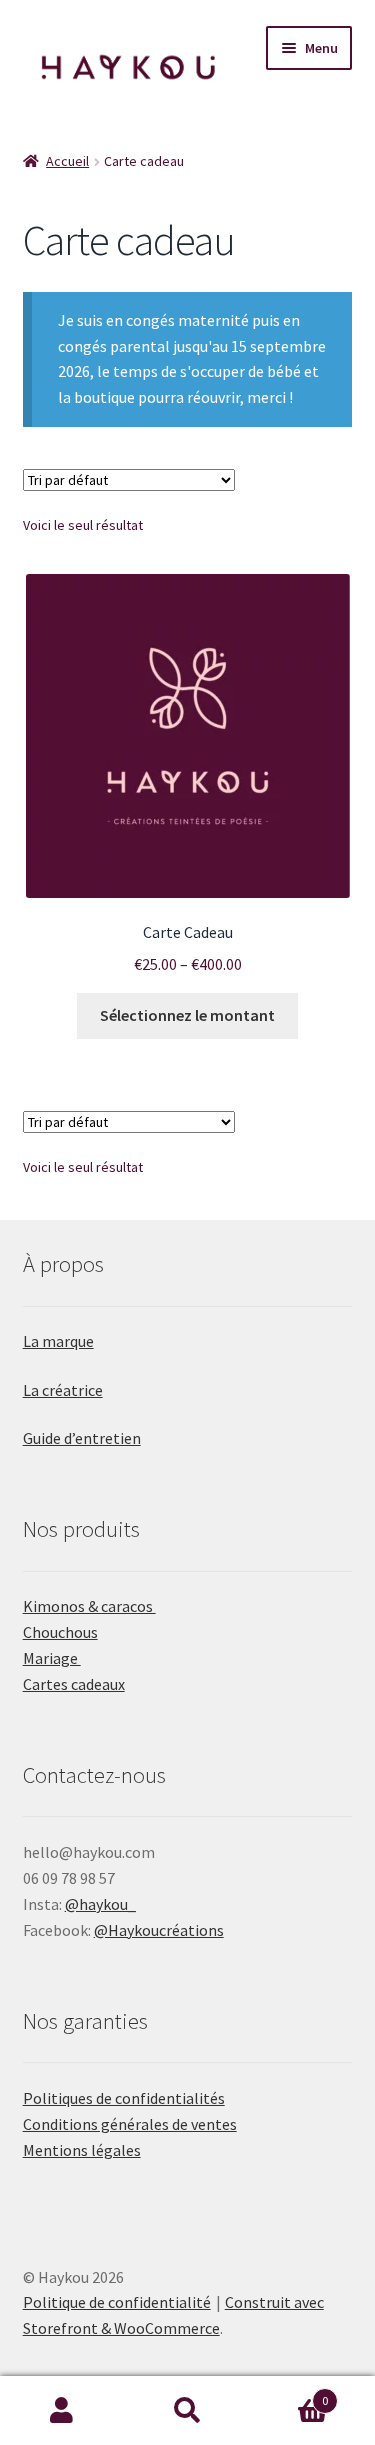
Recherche (187, 2411)
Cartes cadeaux (74, 1684)
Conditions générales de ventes (130, 2124)
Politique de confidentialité (117, 2302)
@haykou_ (100, 1904)
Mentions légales (82, 2150)
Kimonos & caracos (89, 1606)
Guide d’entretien (82, 1438)
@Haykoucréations (159, 1930)
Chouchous (60, 1632)
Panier (289, 2393)
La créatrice (63, 1390)
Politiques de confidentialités (124, 2098)
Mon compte (62, 2411)
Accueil (67, 161)
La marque (58, 1341)
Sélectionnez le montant (187, 1015)
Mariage (52, 1658)
